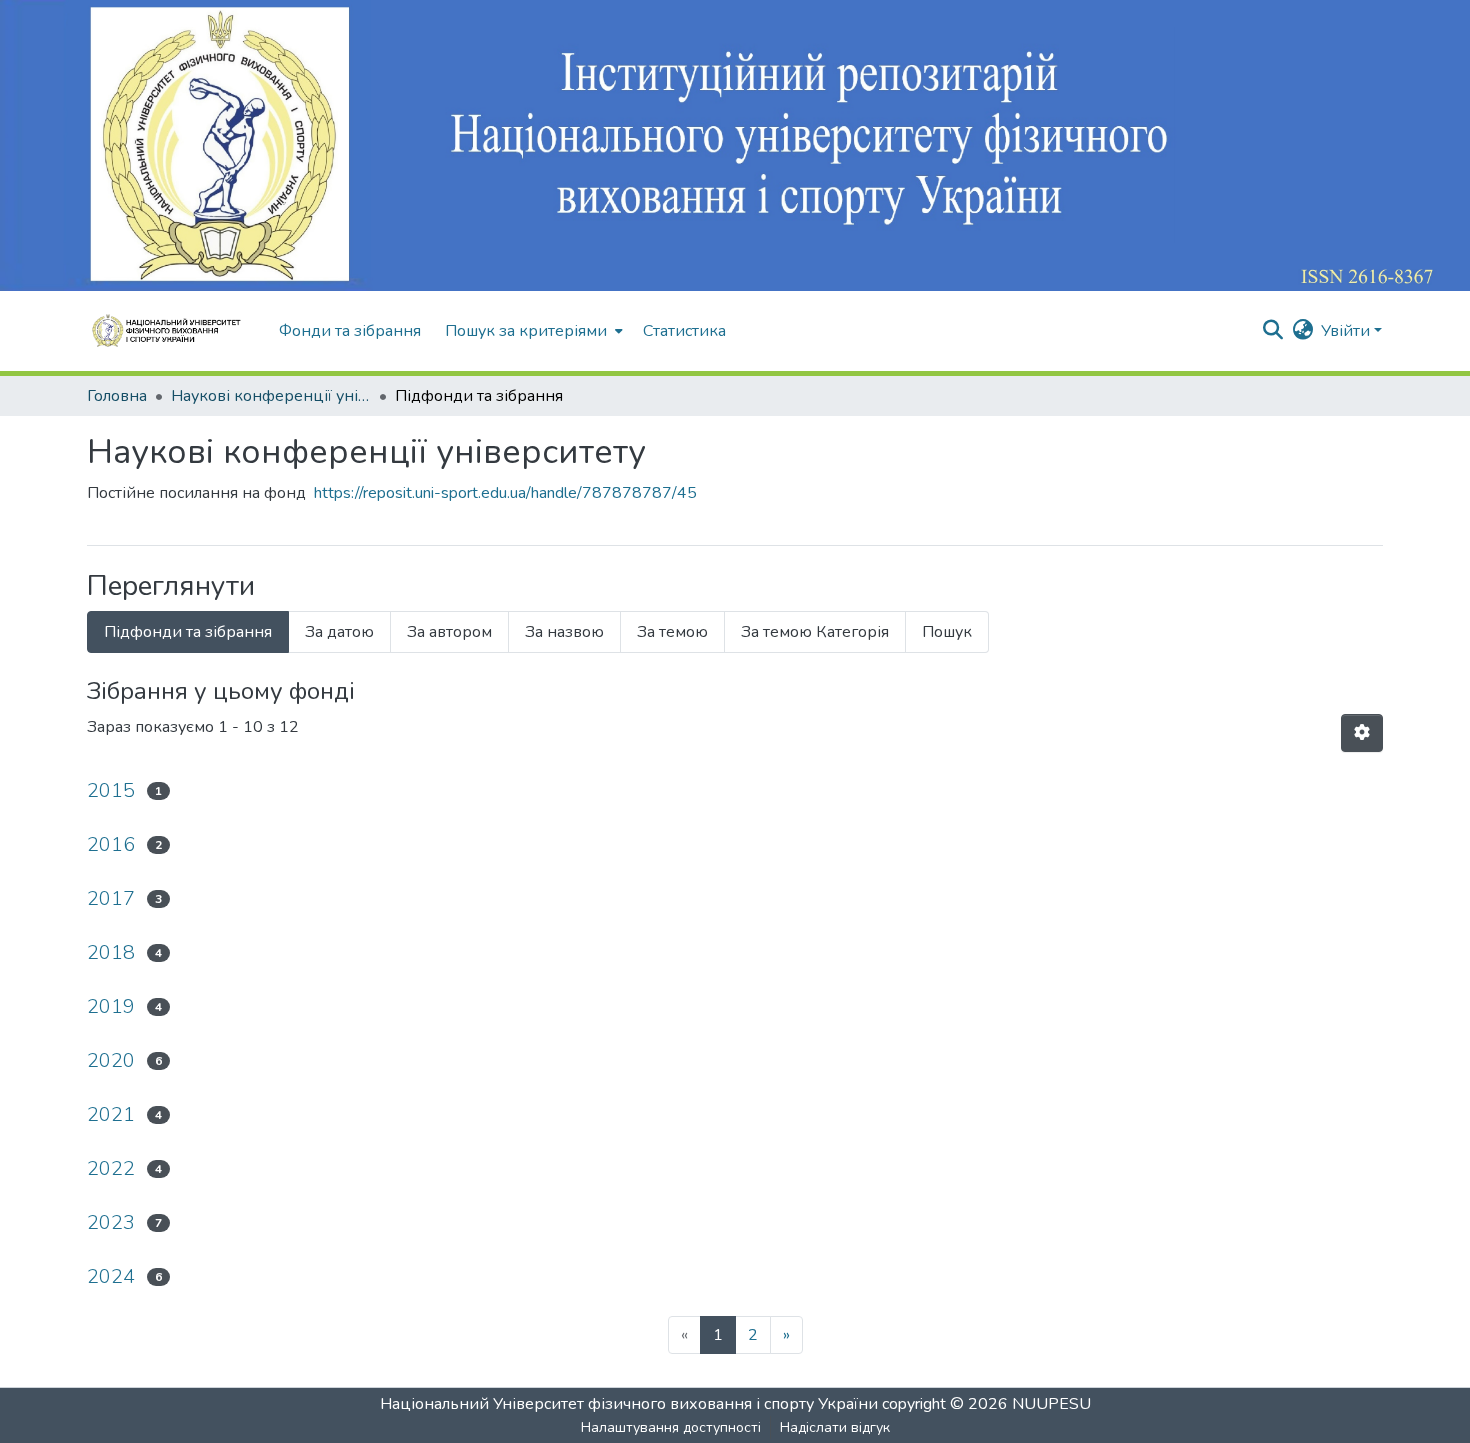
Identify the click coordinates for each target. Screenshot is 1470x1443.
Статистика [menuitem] (684, 331)
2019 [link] (111, 1006)
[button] (173, 331)
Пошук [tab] (947, 632)
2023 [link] (111, 1222)
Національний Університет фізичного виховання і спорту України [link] (629, 1404)
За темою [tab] (672, 632)
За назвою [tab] (564, 632)
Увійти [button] (1347, 331)
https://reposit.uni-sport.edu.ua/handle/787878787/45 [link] (505, 493)
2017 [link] (111, 898)
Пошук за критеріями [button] (526, 331)
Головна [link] (117, 396)
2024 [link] (111, 1276)
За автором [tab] (449, 632)
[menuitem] (532, 331)
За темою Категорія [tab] (815, 632)
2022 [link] (111, 1168)
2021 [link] (111, 1114)
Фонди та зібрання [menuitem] (350, 331)
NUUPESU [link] (1051, 1404)
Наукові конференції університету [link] (271, 396)
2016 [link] (111, 844)
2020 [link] (111, 1060)
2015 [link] (111, 790)
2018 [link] (111, 952)
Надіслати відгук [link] (835, 1427)
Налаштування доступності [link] (671, 1427)
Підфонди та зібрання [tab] (188, 632)
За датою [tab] (339, 632)
